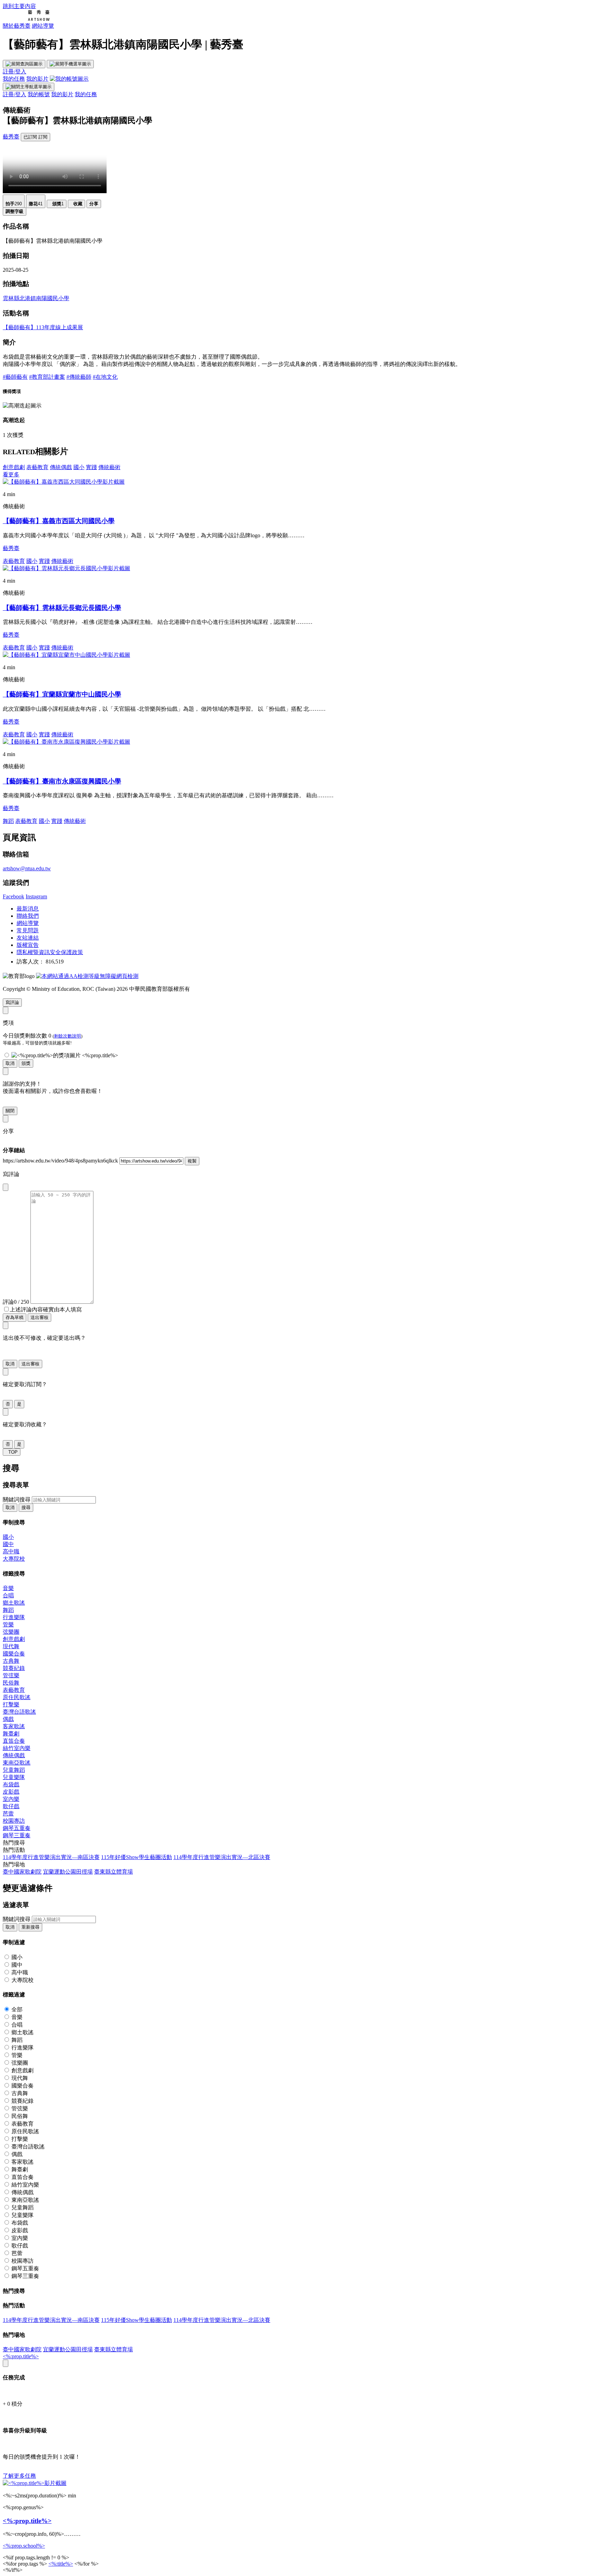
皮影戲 (11, 1792)
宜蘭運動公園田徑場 (68, 1872)
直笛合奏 (14, 1741)
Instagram (36, 896)
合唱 (8, 1595)
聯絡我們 (28, 916)
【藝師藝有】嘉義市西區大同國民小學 (59, 521)
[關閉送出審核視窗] (6, 1325)
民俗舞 (11, 1683)
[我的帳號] (69, 79)
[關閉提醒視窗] (6, 1071)
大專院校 (14, 1559)
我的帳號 (39, 94)
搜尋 (26, 1507)
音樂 (8, 1588)
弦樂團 (11, 1632)
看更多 (11, 474)
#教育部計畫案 (47, 377)
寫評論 (12, 1002)
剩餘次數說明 (67, 1036)
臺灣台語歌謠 (19, 1712)
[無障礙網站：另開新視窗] (87, 976)
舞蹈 (8, 821)
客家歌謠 (14, 1726)
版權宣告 (28, 945)
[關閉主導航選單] (29, 87)
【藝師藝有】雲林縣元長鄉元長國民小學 (62, 608)
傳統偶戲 (61, 467)
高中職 (11, 1551)
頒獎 (26, 1063)
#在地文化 (105, 377)
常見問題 (28, 930)
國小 (79, 467)
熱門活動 (14, 1850)
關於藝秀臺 (17, 26)
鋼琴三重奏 (17, 1835)
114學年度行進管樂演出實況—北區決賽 (222, 1857)
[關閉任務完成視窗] (6, 2363)
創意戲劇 (14, 467)
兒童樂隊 (14, 1777)
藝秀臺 (11, 137)
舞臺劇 (11, 1734)
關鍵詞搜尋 (17, 1500)
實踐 (91, 467)
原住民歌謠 (17, 1697)
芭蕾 (8, 1814)
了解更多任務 (19, 2476)
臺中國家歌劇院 (22, 1872)
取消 (10, 1063)
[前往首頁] (26, 19)
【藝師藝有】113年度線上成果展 (43, 327)
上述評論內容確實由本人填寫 (46, 1309)
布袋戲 (11, 1784)
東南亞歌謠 (17, 1763)
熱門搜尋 (14, 1843)
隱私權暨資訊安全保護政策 (50, 952)
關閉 (10, 1111)
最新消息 (28, 909)
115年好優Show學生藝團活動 (137, 1857)
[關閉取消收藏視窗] (6, 1412)
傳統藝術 (109, 467)
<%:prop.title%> (21, 2356)
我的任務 (14, 79)
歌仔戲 (11, 1806)
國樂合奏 (14, 1654)
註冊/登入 (15, 71)
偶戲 (8, 1719)
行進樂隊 (14, 1617)
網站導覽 (43, 26)
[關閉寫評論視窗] (6, 1187)
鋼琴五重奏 (17, 1828)
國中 (8, 1544)
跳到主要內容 (19, 6)
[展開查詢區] (24, 64)
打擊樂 (11, 1704)
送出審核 (39, 1317)
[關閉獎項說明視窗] (6, 1010)
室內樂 (11, 1799)
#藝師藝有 (15, 377)
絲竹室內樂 (17, 1748)
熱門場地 (14, 1864)
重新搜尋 (30, 1927)
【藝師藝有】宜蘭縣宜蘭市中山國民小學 (62, 694)
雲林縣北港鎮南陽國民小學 (36, 298)
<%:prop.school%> (24, 2546)
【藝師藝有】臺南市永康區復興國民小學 (62, 781)
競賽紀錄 (14, 1668)
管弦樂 (11, 1675)
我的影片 (37, 79)
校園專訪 (14, 1821)
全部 (17, 2009)
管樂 (8, 1624)
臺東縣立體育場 (114, 1872)
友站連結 (28, 938)
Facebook (13, 896)
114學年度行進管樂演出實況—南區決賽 (51, 1857)
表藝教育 (37, 467)
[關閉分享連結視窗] (6, 1119)
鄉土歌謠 (14, 1603)
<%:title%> (61, 2564)
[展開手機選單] (70, 64)
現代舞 (11, 1646)
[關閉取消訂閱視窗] (6, 1372)
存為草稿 (15, 1317)
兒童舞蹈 (14, 1770)
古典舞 (11, 1661)
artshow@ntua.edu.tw (27, 868)
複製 (192, 1161)
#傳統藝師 (79, 377)
